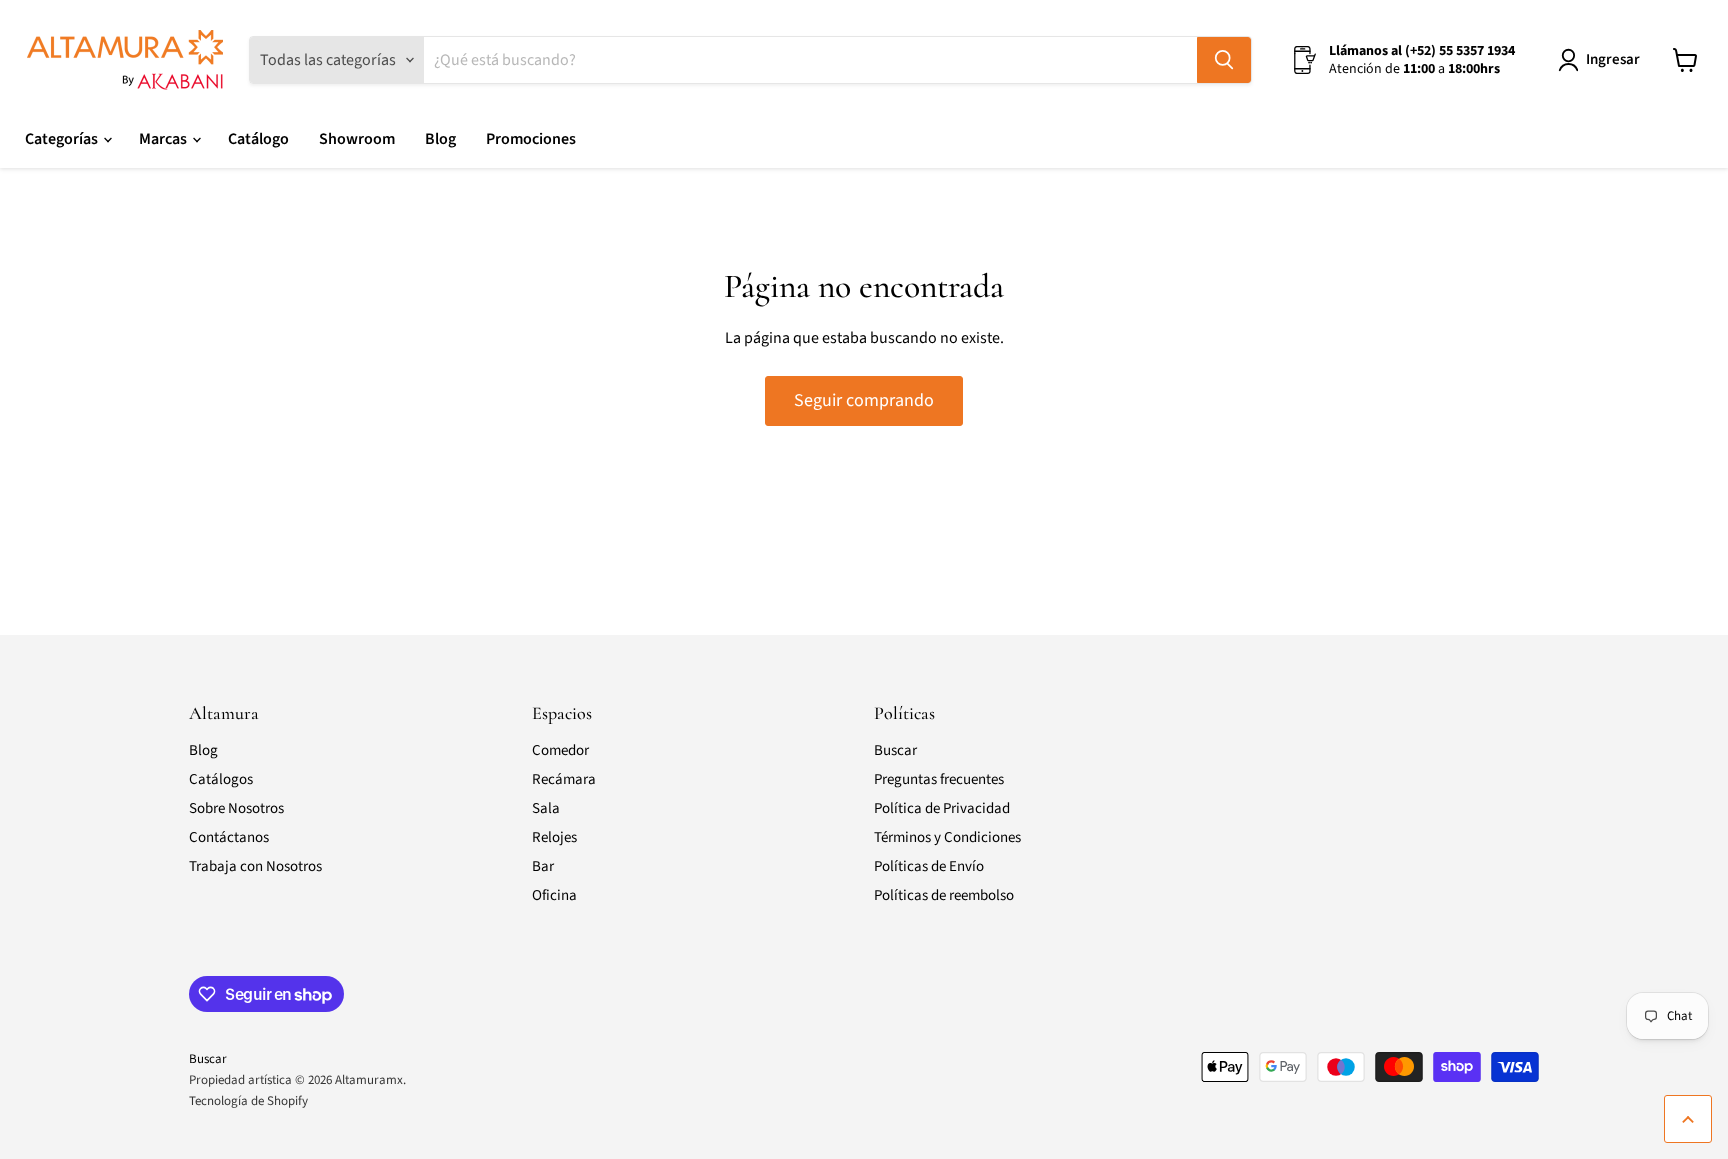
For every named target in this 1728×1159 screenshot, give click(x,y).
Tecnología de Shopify (248, 1101)
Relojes (554, 837)
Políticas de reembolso (944, 895)
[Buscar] (1224, 60)
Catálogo (258, 139)
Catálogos (221, 779)
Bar (543, 866)
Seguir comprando (864, 400)
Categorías (63, 139)
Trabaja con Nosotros (255, 866)
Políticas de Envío (929, 866)
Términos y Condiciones (947, 837)
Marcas (164, 139)
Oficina (554, 895)
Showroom (357, 139)
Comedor (560, 750)
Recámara (564, 779)
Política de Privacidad (942, 808)
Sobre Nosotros (236, 808)
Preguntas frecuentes (939, 779)
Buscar (895, 750)
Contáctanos (229, 837)
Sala (546, 808)
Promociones (531, 139)
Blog (440, 139)
